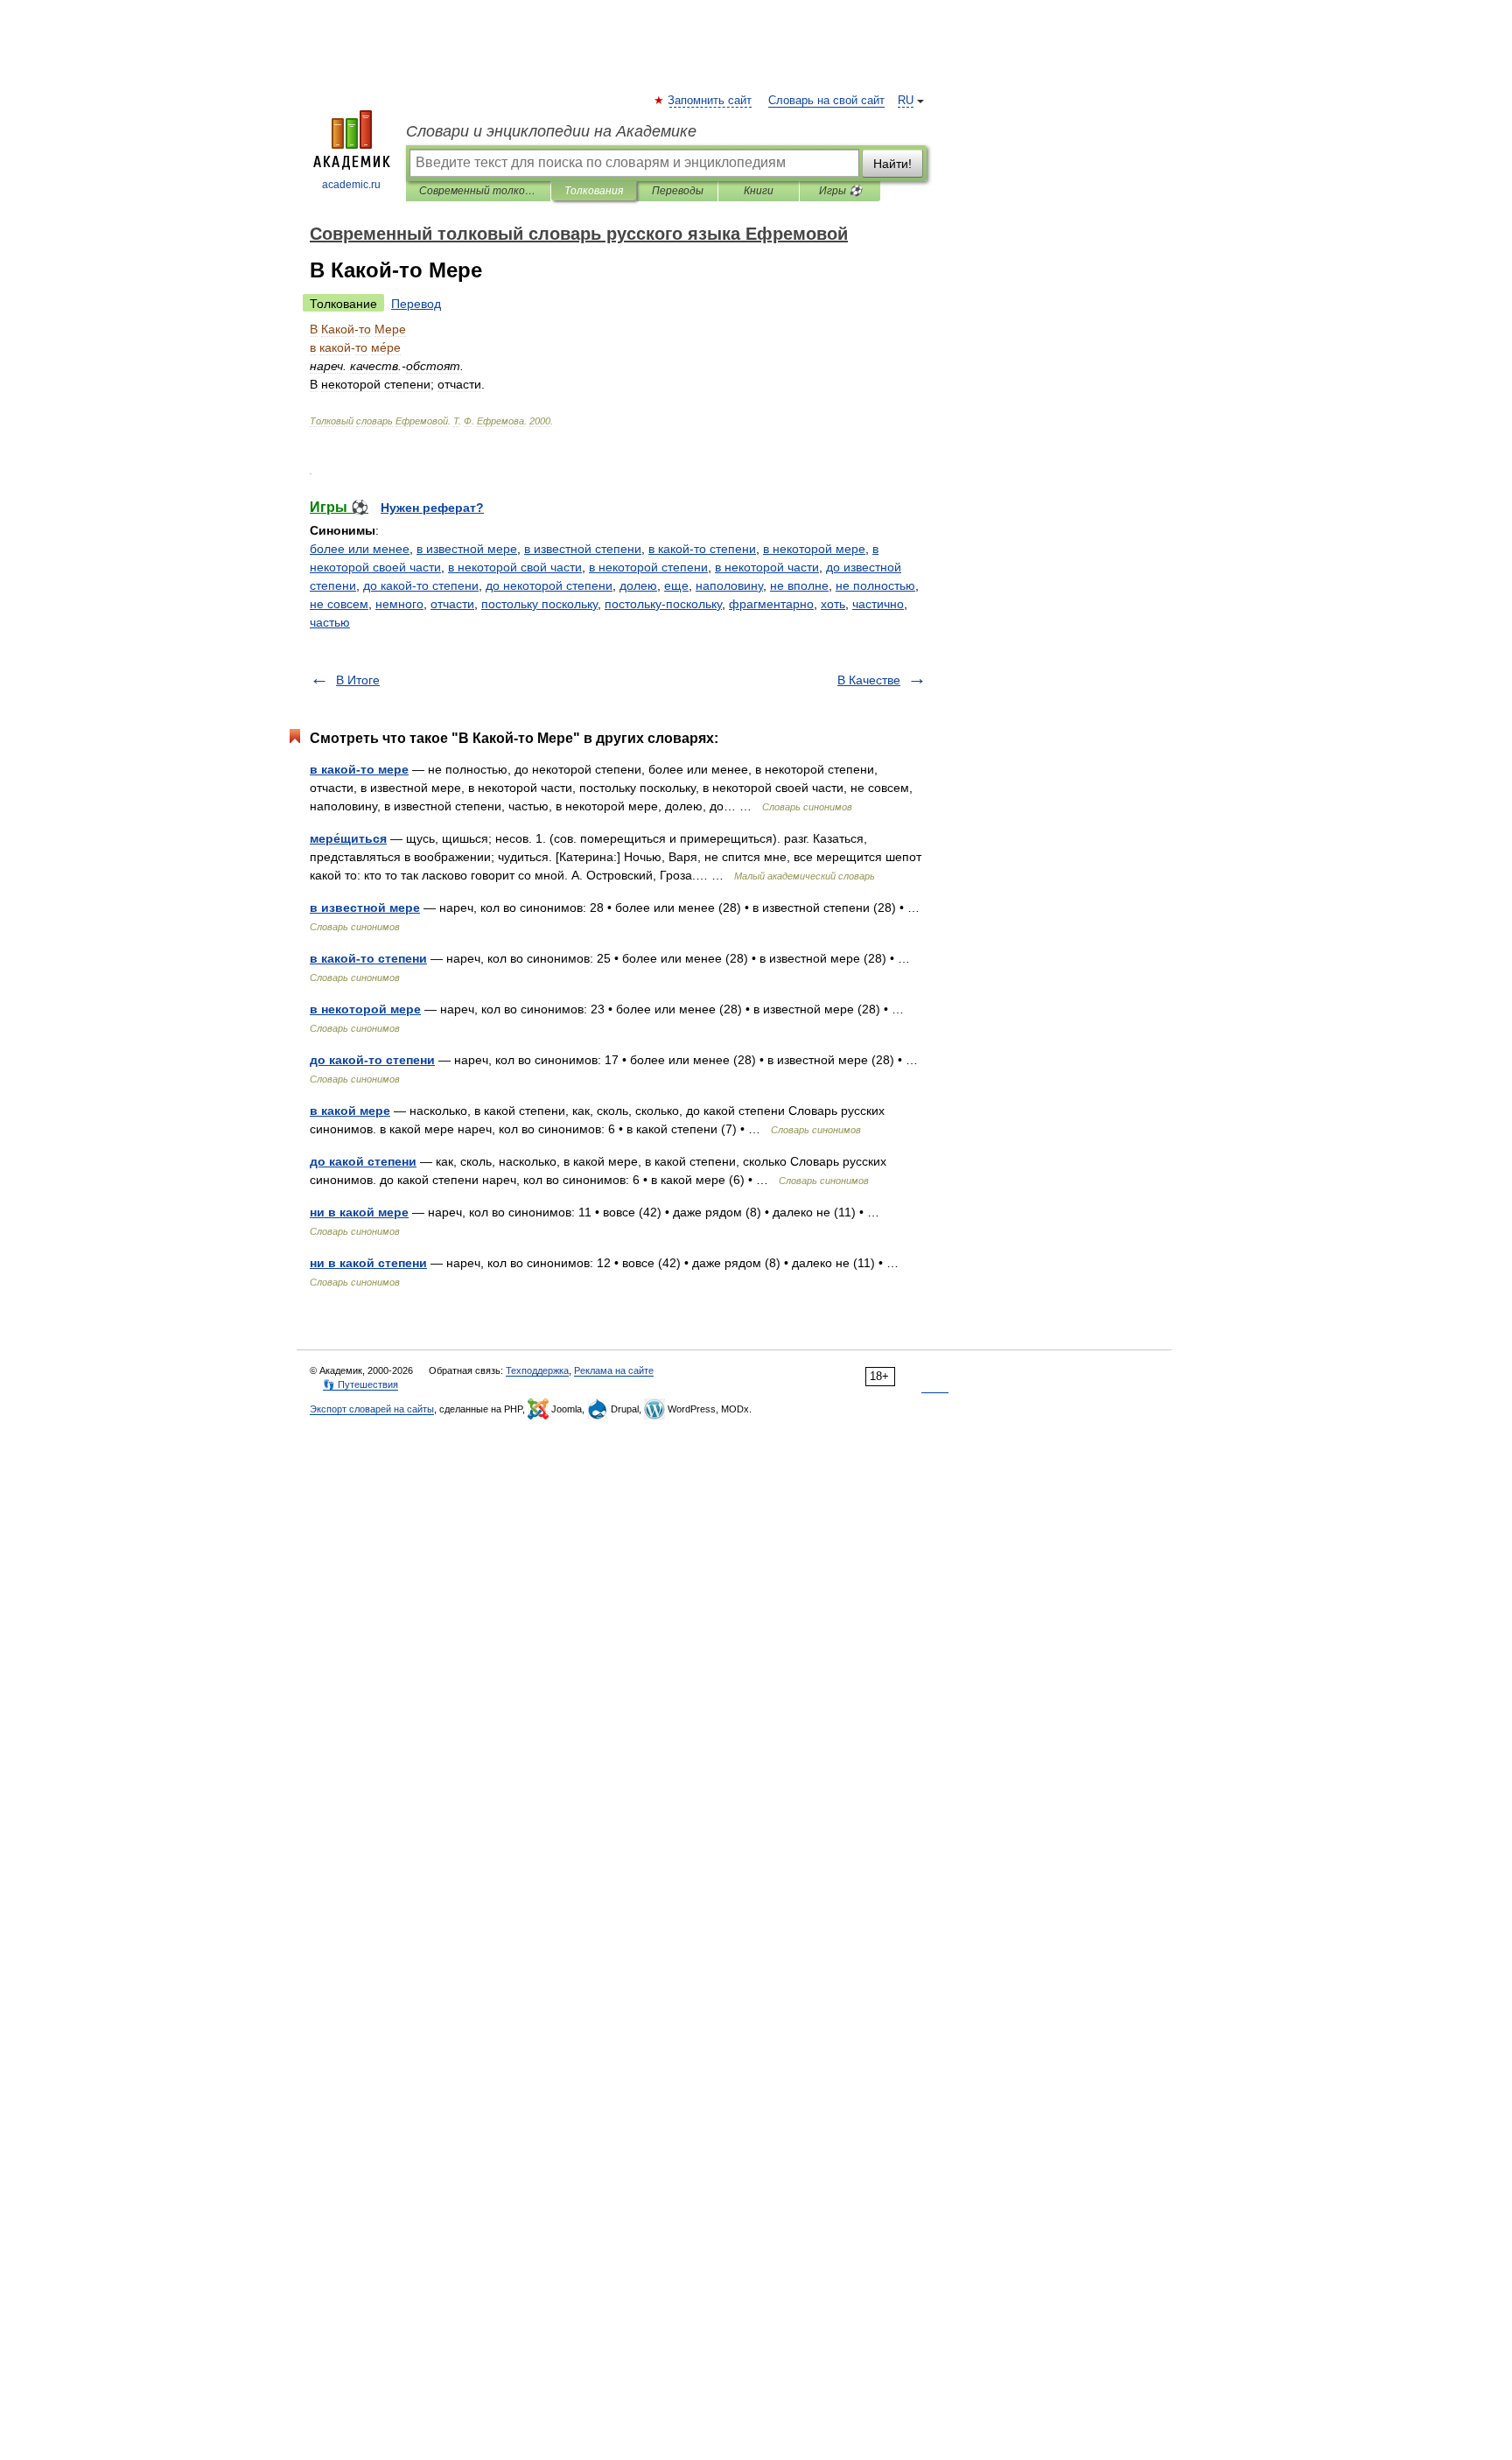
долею (638, 585)
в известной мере (467, 549)
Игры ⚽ (840, 191)
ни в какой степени (368, 1263)
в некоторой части (767, 567)
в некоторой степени (648, 567)
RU (906, 101)
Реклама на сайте (614, 1370)
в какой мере (350, 1111)
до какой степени (363, 1161)
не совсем (339, 604)
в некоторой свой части (515, 567)
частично (878, 604)
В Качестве (869, 680)
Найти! (892, 164)
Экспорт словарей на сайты (372, 1409)
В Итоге (358, 680)
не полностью (875, 585)
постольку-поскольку (663, 604)
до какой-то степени (421, 585)
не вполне (799, 585)
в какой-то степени (702, 549)
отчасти (452, 604)
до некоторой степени (549, 585)
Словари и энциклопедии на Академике (551, 131)
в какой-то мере (359, 769)
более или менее (360, 549)
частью (330, 622)
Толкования (594, 191)
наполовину (729, 585)
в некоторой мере (814, 549)
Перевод (416, 304)
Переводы (678, 191)
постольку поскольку (539, 604)
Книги (759, 191)
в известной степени (583, 549)
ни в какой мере (359, 1212)
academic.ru (351, 185)
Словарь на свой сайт (826, 101)
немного (399, 604)
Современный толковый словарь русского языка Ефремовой (478, 191)
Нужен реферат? (432, 508)
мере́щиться (348, 838)
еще (676, 585)
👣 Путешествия (360, 1384)
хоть (833, 604)
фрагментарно (771, 604)
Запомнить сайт (710, 101)
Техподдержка (537, 1370)
